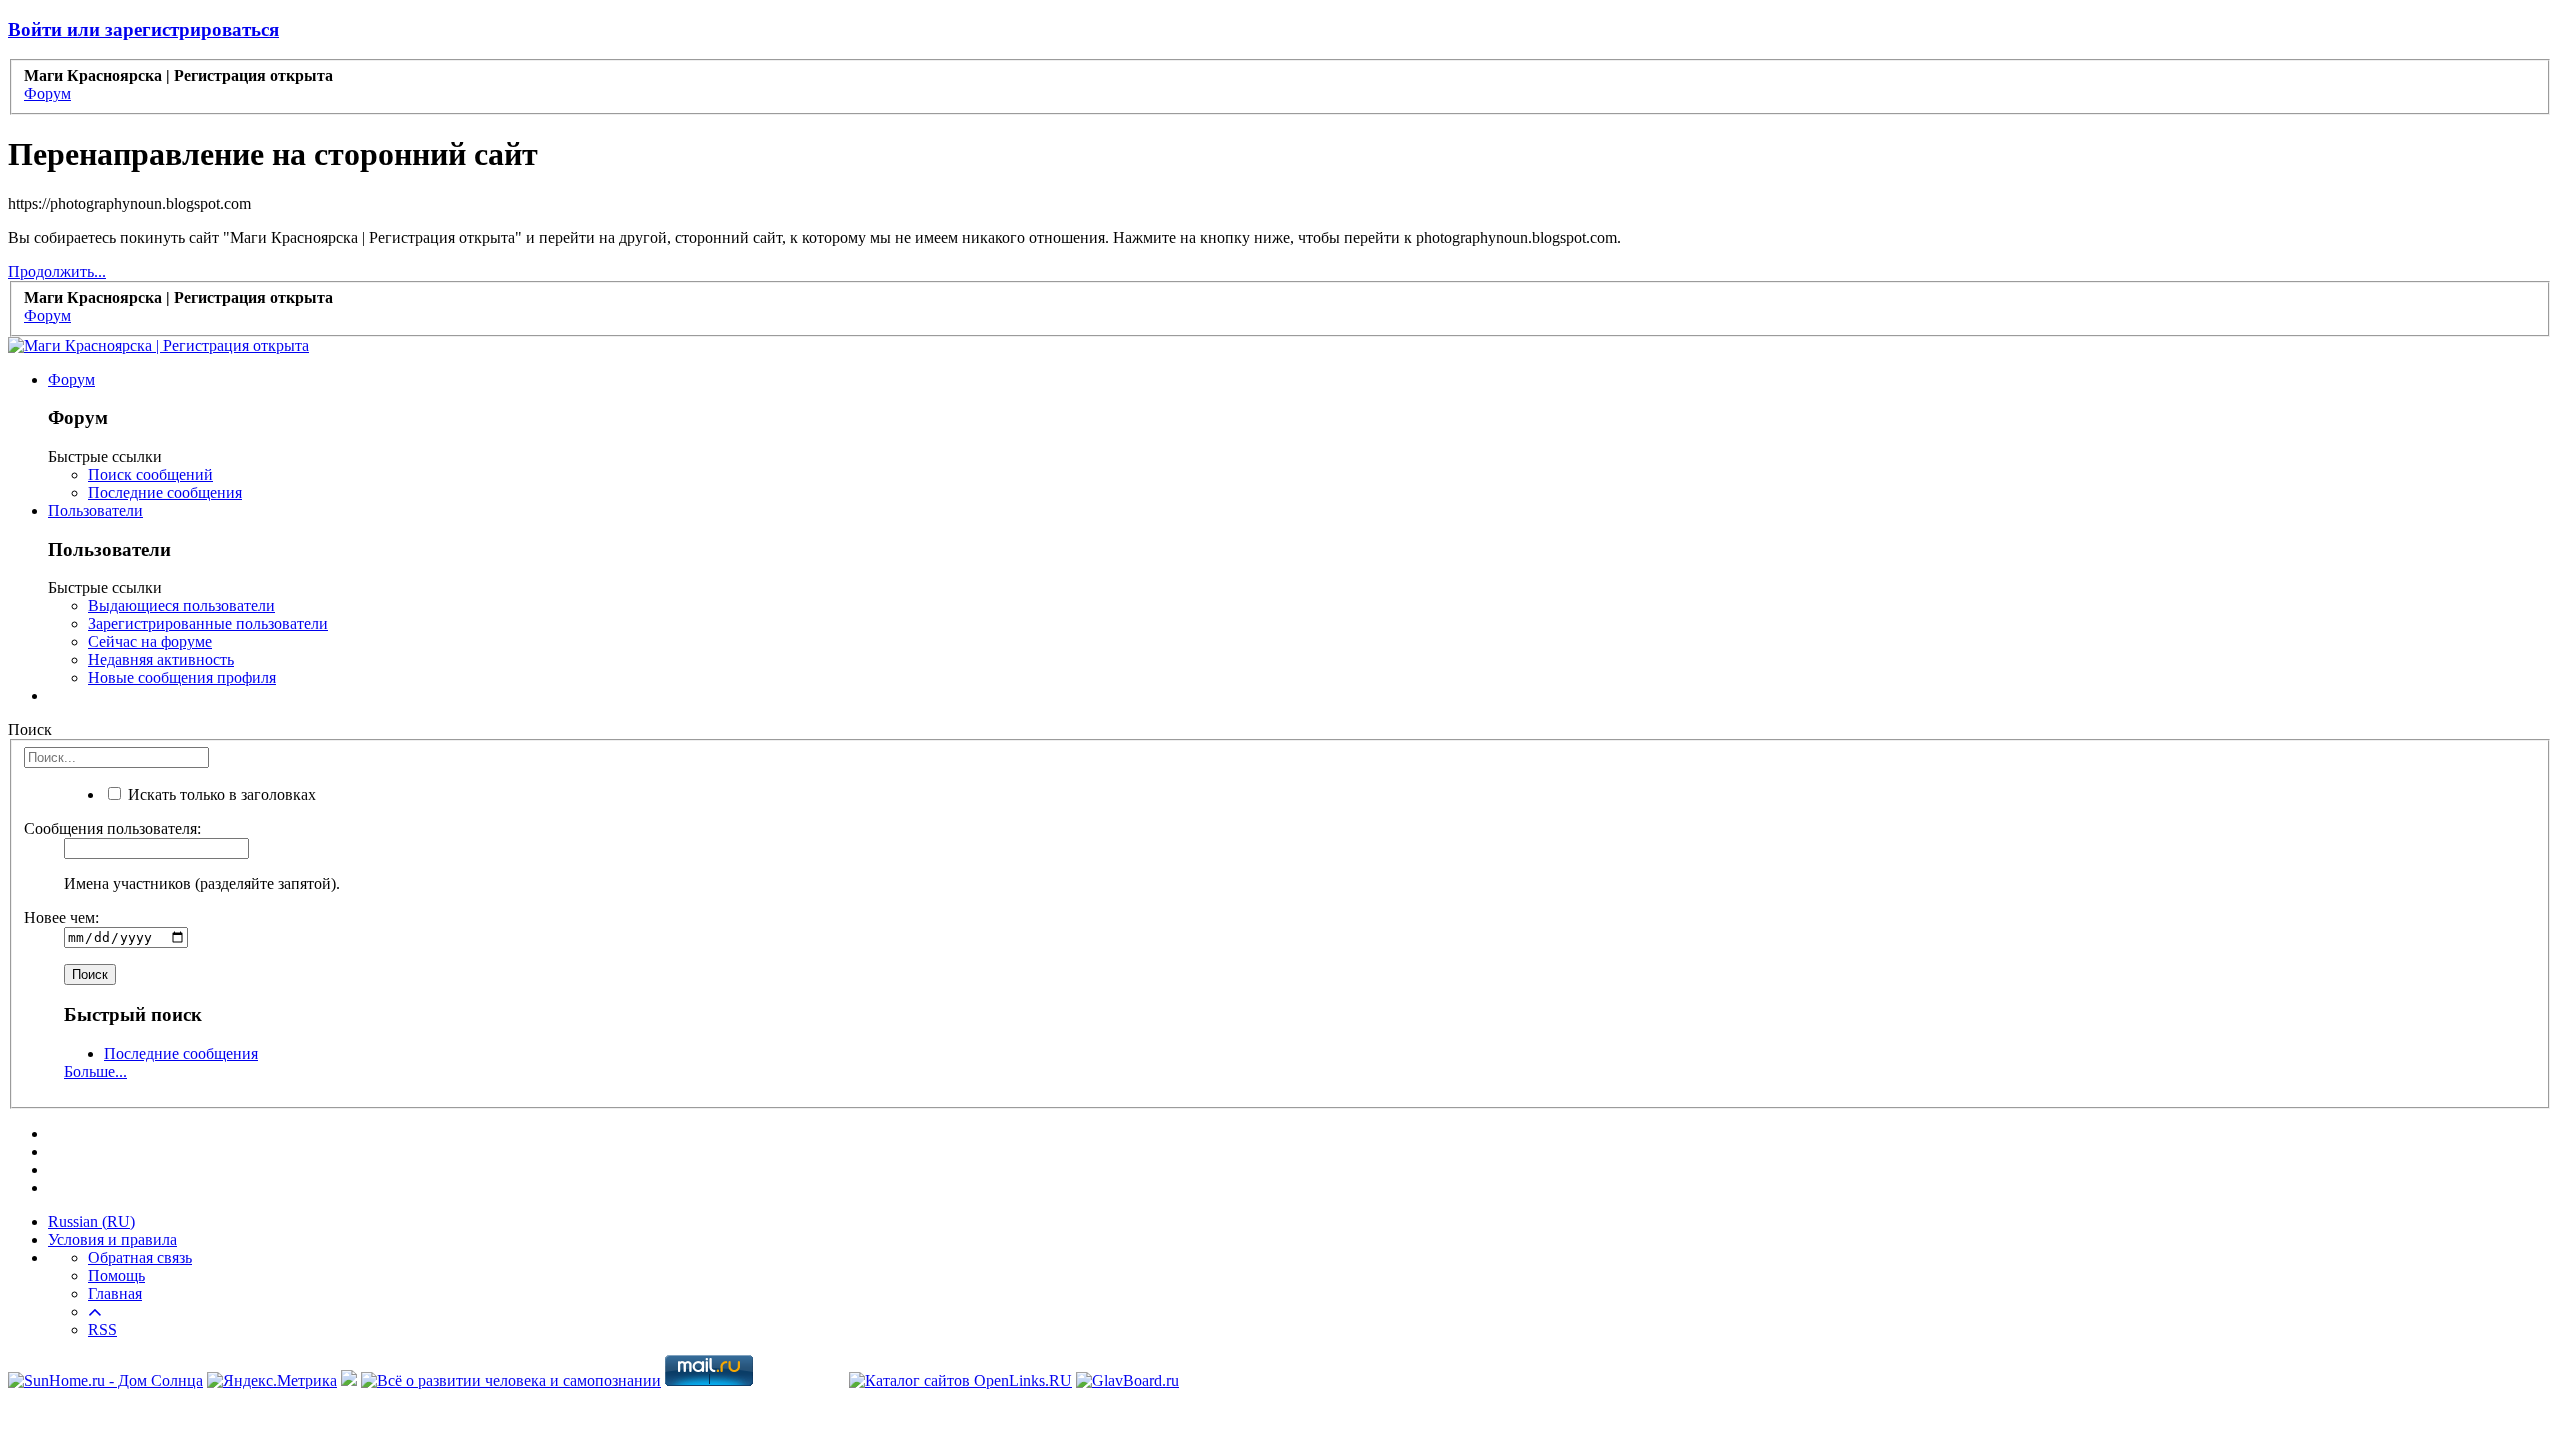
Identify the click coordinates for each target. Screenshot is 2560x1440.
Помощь (116, 1275)
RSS (102, 1329)
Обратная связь (140, 1257)
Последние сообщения (165, 492)
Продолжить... (57, 271)
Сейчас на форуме (150, 641)
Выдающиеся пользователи (181, 605)
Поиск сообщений (150, 474)
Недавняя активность (161, 659)
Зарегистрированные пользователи (208, 623)
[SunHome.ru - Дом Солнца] (105, 1380)
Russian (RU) (91, 1221)
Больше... (95, 1071)
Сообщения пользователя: (112, 828)
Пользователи (95, 510)
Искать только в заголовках (220, 794)
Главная (115, 1293)
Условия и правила (112, 1239)
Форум (71, 379)
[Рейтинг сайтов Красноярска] (349, 1380)
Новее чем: (61, 917)
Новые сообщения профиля (182, 677)
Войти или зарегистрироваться (143, 29)
